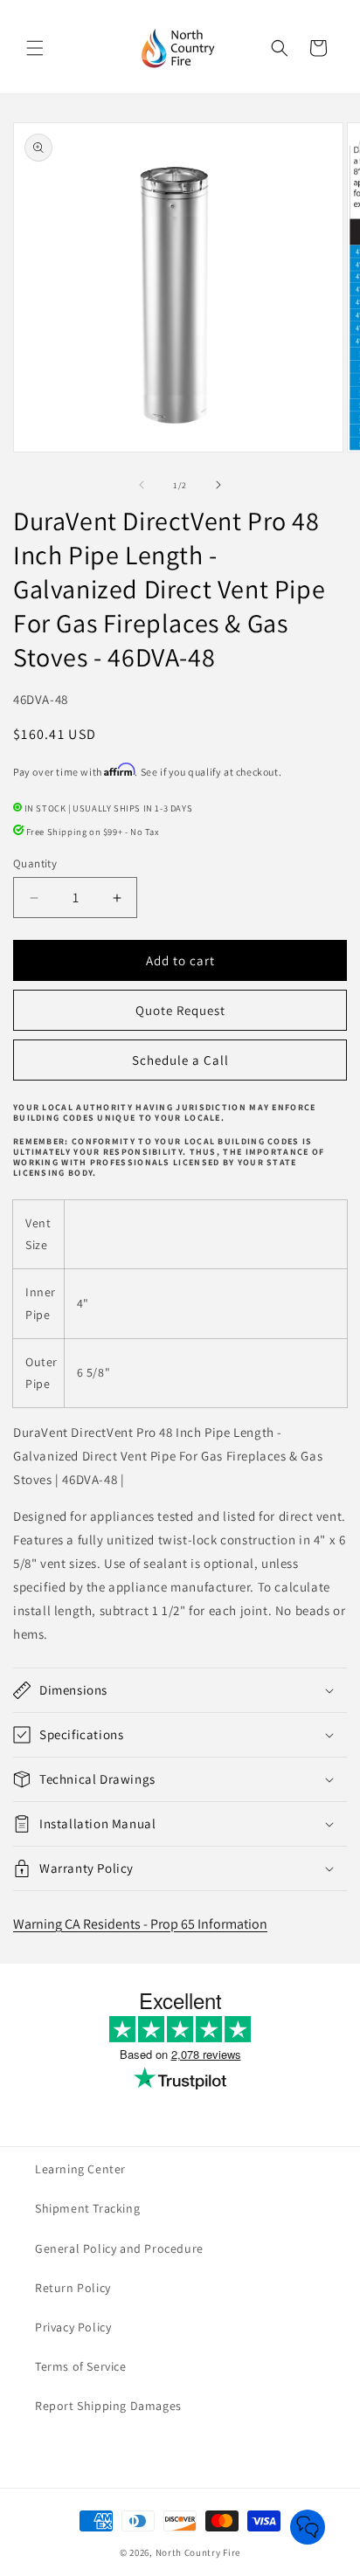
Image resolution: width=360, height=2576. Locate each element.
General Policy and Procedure (119, 2248)
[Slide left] (142, 485)
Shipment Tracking (87, 2208)
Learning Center (80, 2169)
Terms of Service (81, 2366)
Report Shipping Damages (108, 2406)
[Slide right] (218, 485)
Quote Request (180, 1010)
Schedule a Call (180, 1060)
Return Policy (73, 2288)
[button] (35, 48)
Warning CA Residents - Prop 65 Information (140, 1924)
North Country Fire (198, 2552)
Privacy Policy (73, 2327)
